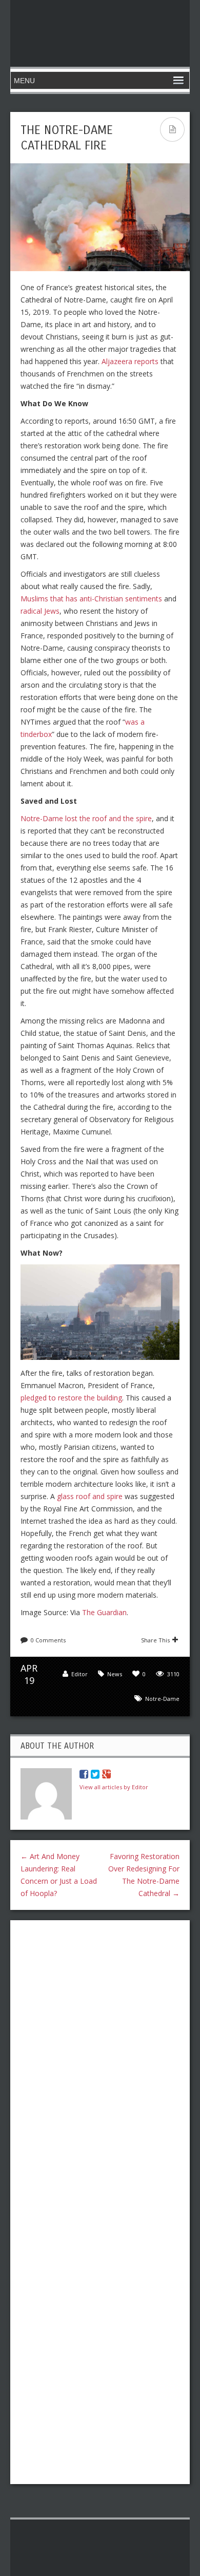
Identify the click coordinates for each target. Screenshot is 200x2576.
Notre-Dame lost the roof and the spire (86, 818)
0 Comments (48, 1640)
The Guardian (104, 1612)
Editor (79, 1674)
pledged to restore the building (71, 1398)
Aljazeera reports (130, 361)
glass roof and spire (90, 1496)
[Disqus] (100, 2061)
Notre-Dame (162, 1699)
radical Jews (40, 611)
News (115, 1674)
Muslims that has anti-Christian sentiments (91, 599)
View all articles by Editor (114, 1787)
